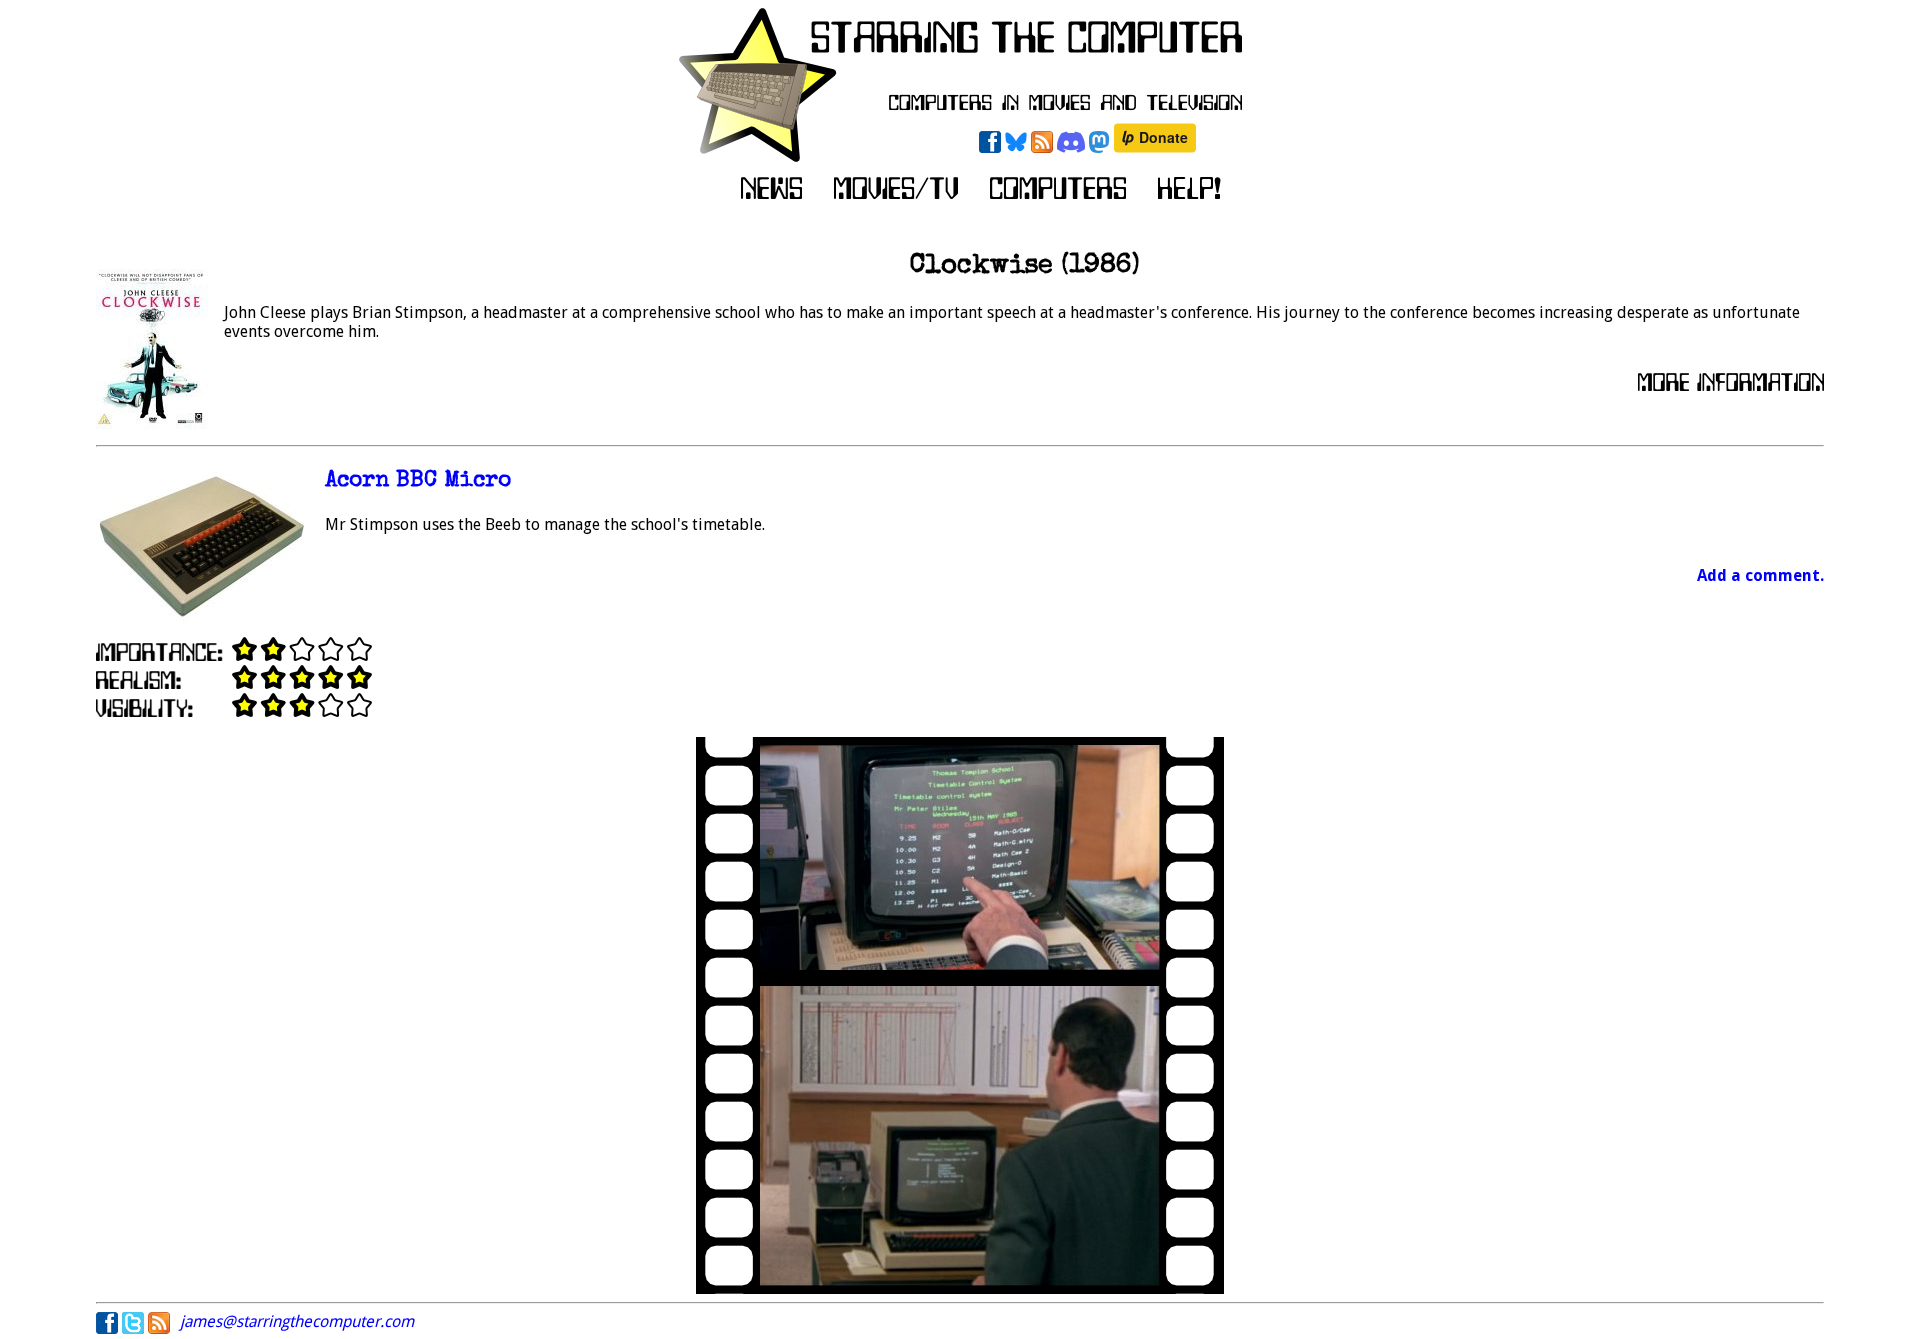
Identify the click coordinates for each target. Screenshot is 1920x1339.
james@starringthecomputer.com (297, 1321)
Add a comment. (1760, 575)
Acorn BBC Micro (418, 481)
